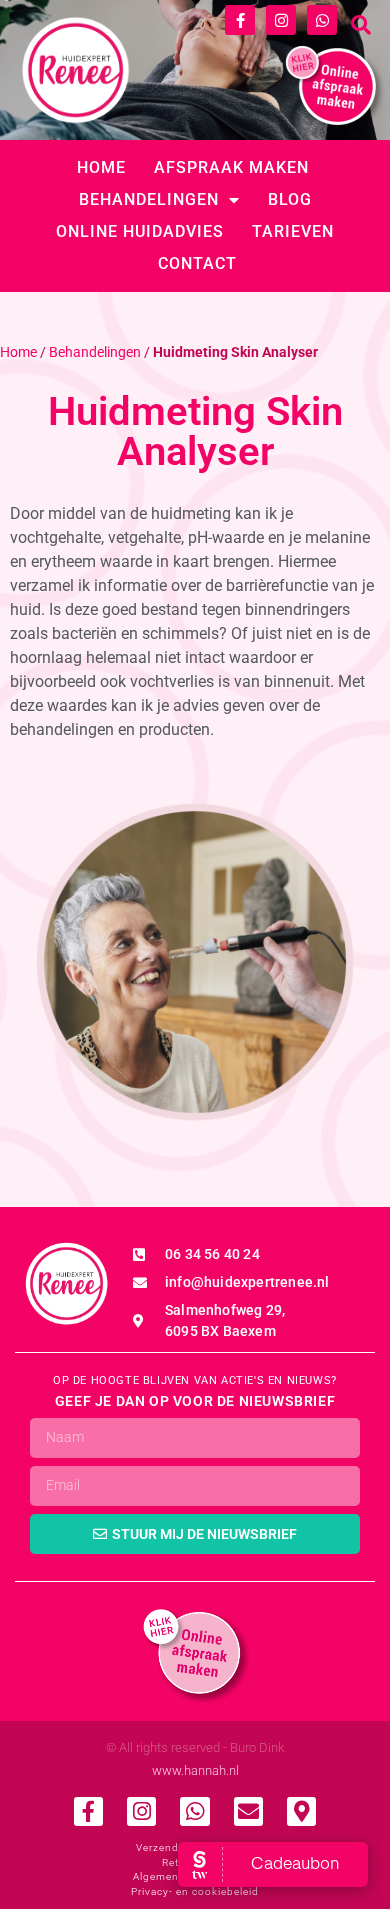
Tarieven (293, 231)
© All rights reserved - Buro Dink (195, 1747)
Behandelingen (149, 199)
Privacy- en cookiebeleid (195, 1891)
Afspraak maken (231, 167)
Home (101, 167)
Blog (290, 199)
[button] (361, 25)
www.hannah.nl (195, 1770)
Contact (197, 263)
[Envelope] (248, 1811)
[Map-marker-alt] (301, 1811)
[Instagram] (281, 20)
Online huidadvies (140, 231)
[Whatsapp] (322, 20)
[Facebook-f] (240, 20)
